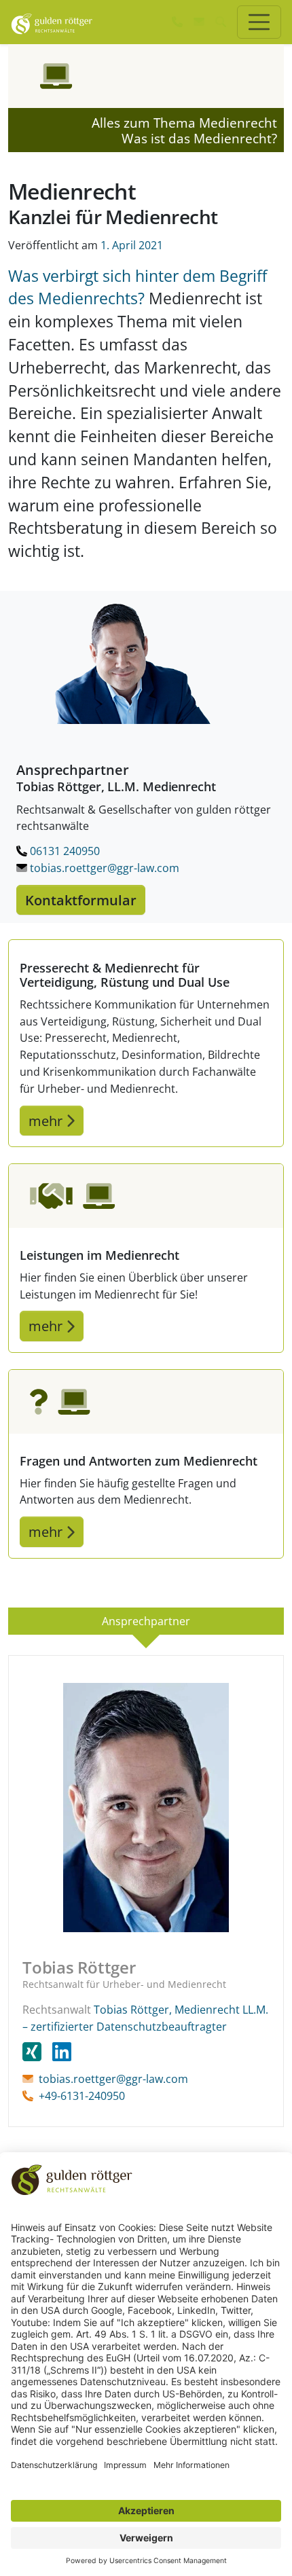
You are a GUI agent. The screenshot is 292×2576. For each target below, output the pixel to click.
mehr (47, 1121)
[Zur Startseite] (52, 22)
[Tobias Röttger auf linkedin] (62, 2052)
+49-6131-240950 (82, 2096)
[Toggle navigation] (259, 22)
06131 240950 (63, 851)
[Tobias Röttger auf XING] (37, 2052)
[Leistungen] (146, 1196)
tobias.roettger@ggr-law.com (103, 868)
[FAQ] (146, 1402)
